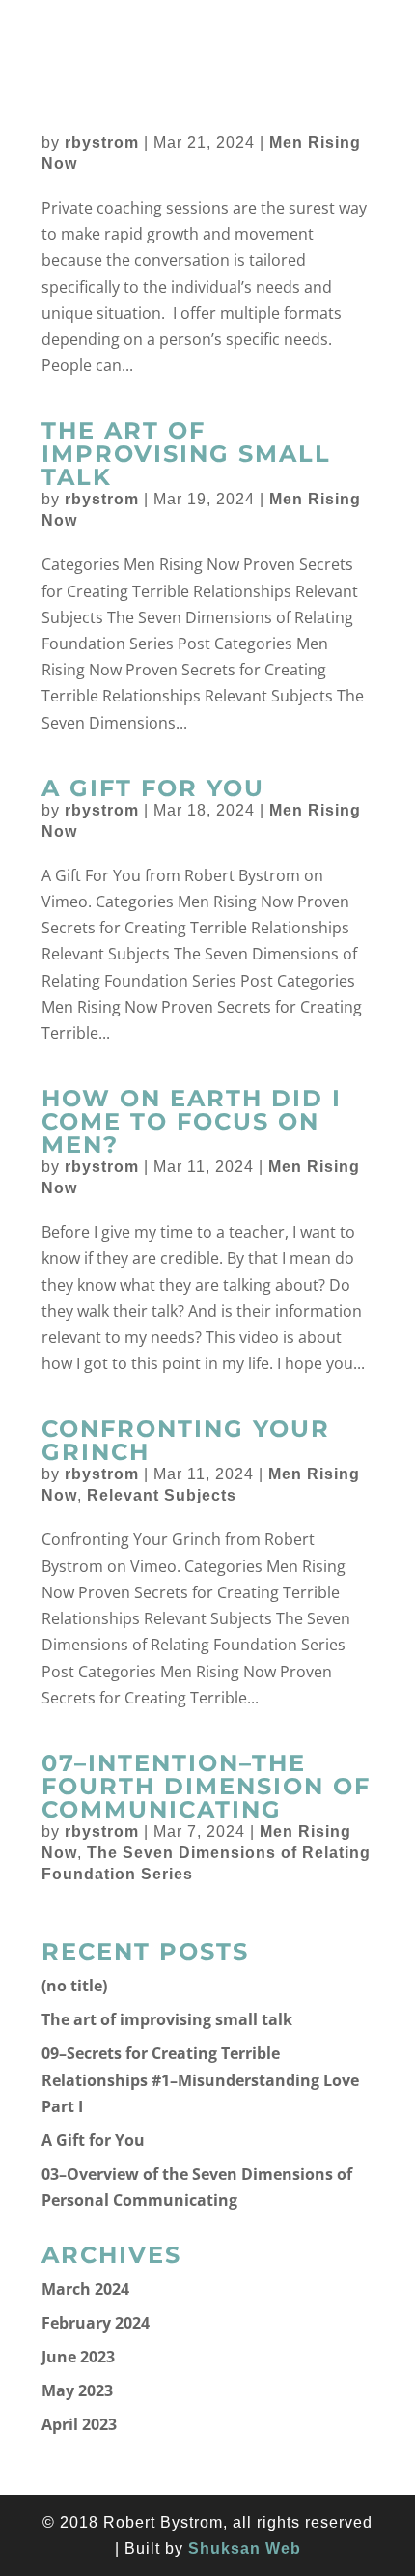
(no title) (74, 1986)
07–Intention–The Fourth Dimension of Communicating (206, 1786)
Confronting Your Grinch (186, 1440)
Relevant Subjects (162, 1495)
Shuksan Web (245, 2548)
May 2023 (77, 2390)
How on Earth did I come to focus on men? (192, 1121)
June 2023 (78, 2357)
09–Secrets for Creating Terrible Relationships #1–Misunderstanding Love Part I (200, 2079)
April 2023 (79, 2424)
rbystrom (102, 143)
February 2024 (96, 2323)
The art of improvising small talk (186, 454)
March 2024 (85, 2289)
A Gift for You (153, 788)
